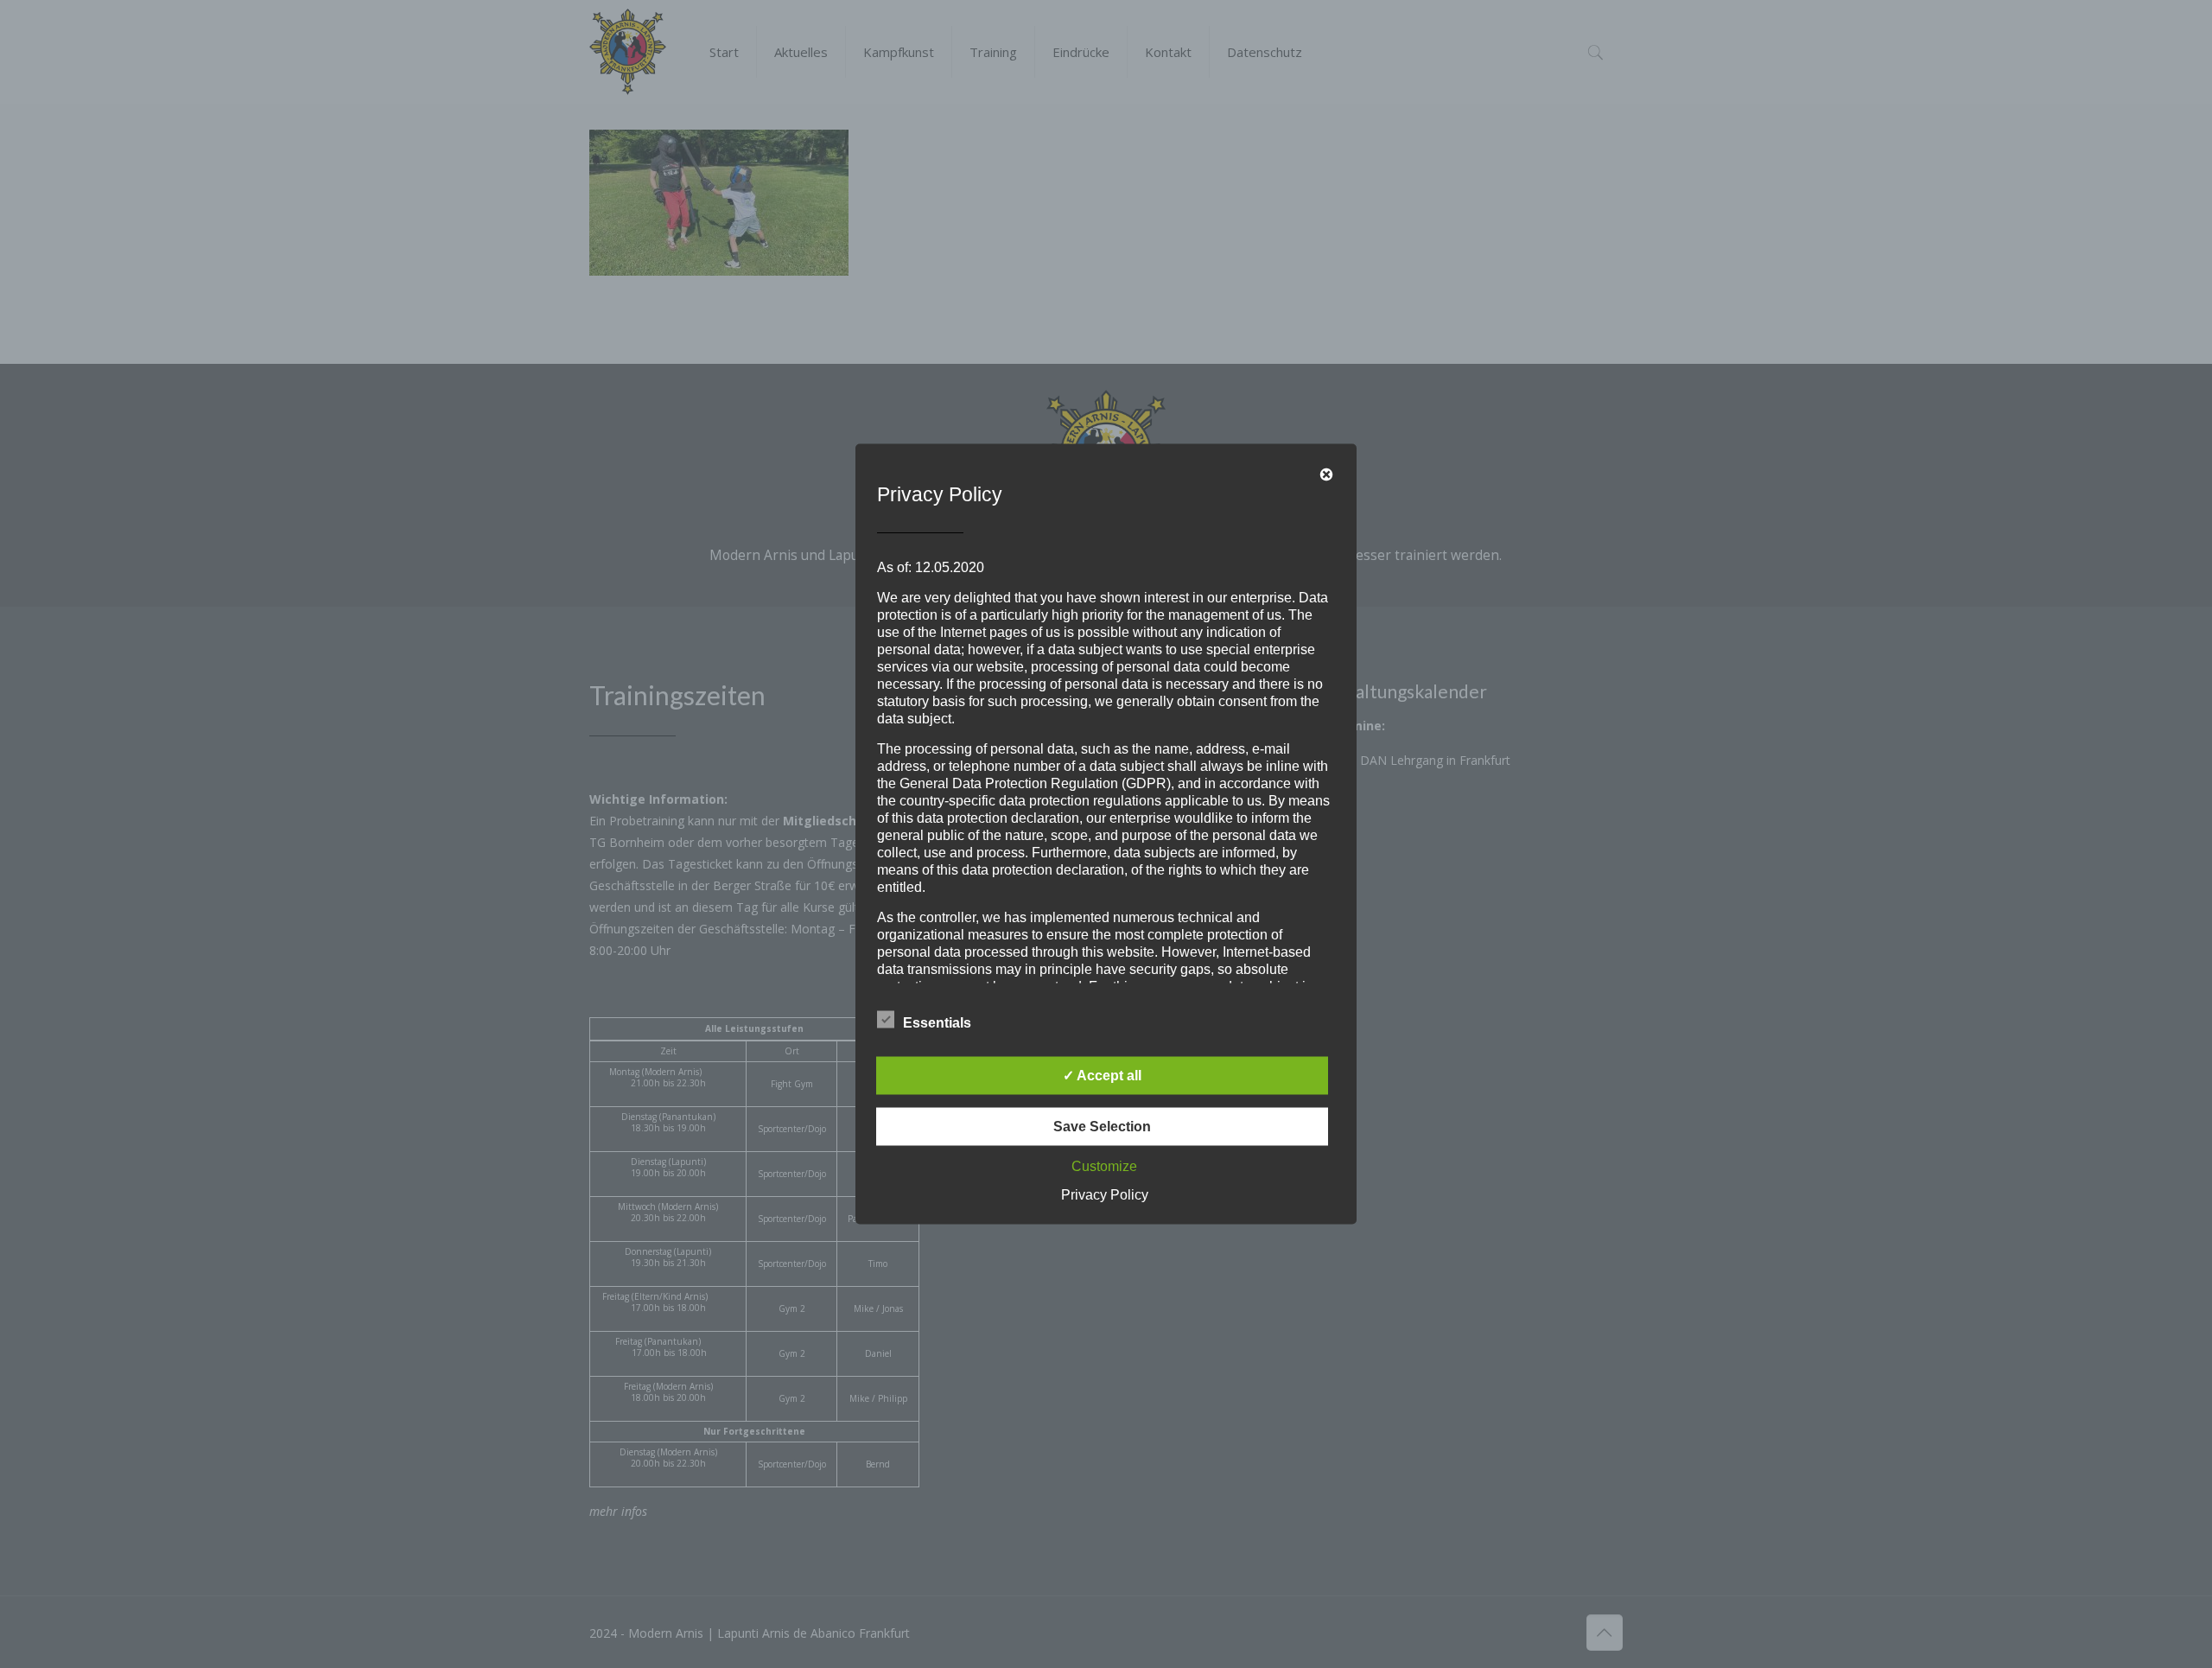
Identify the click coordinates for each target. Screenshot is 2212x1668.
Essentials (937, 1023)
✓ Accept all (1102, 1076)
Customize (1104, 1166)
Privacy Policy (1105, 1195)
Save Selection (1102, 1127)
